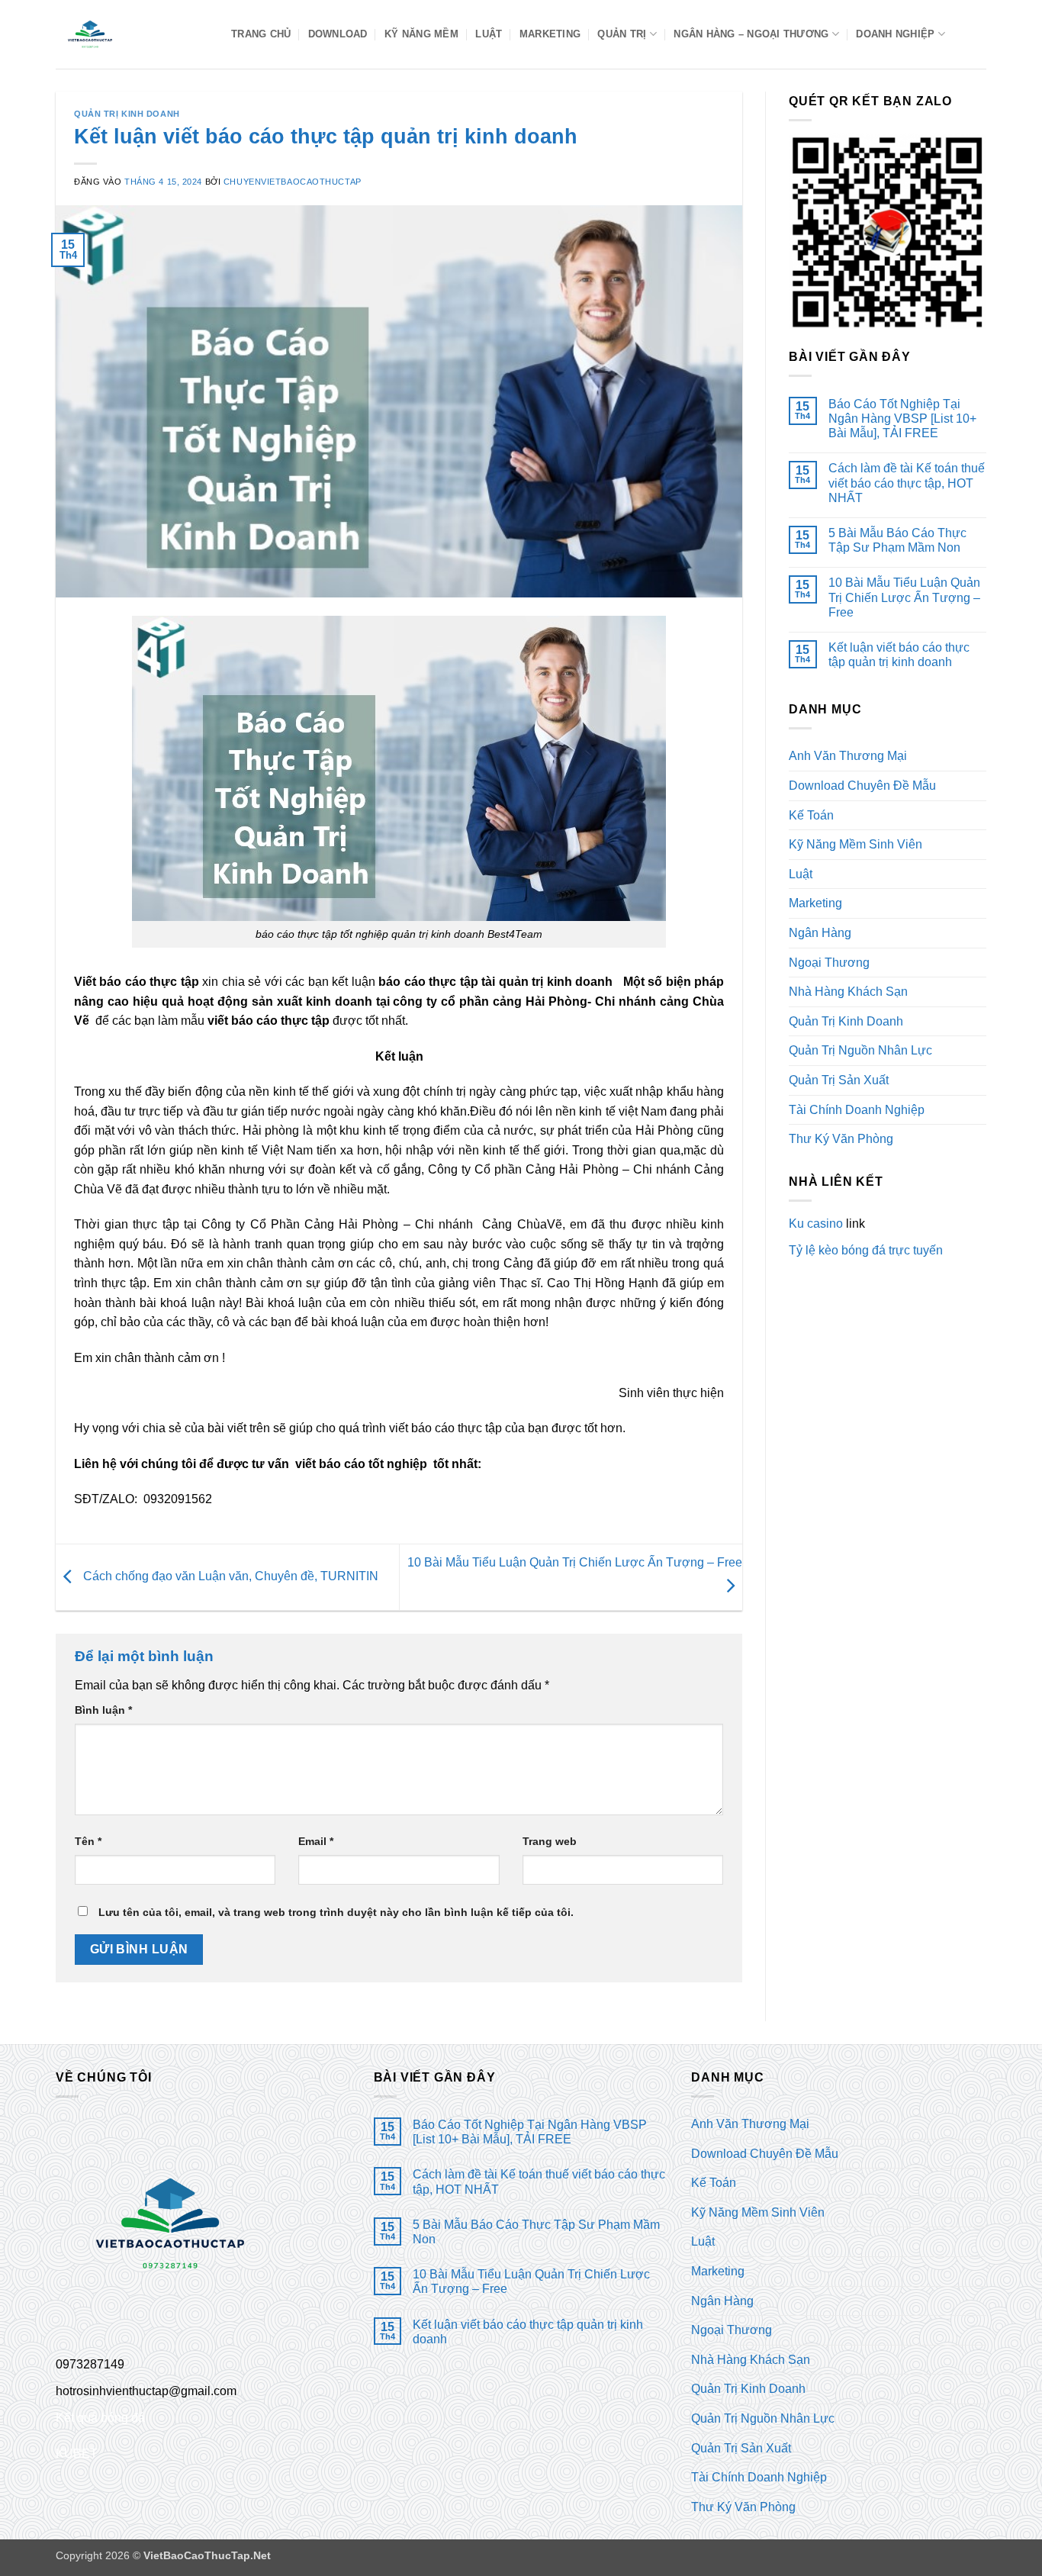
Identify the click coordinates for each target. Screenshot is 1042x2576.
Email (316, 1841)
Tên (88, 1841)
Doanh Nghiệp (895, 34)
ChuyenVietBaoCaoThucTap (293, 182)
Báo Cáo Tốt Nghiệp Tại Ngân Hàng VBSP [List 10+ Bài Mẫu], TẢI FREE (902, 419)
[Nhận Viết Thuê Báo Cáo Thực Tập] (132, 34)
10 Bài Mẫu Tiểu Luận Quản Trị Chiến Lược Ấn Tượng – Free (904, 597)
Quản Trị (622, 34)
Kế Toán (811, 815)
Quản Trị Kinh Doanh (127, 114)
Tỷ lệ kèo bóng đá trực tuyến (866, 1250)
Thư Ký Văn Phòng (841, 1139)
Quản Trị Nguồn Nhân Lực (860, 1050)
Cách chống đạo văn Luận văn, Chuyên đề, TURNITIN (229, 1576)
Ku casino (816, 1224)
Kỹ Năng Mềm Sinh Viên (855, 844)
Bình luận (103, 1710)
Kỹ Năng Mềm (421, 34)
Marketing (550, 34)
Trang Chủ (261, 34)
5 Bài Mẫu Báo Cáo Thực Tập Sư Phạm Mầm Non (897, 540)
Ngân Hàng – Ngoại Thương (751, 34)
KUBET (77, 2454)
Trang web (550, 1841)
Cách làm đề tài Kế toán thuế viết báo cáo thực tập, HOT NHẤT (907, 483)
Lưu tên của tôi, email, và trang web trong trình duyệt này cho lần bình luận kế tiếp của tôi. (336, 1912)
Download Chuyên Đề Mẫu (862, 786)
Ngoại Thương (829, 963)
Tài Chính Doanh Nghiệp (857, 1110)
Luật (489, 34)
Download (338, 34)
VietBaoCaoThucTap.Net (207, 2555)
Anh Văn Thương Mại (848, 756)
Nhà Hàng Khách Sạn (848, 992)
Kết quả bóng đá (100, 2418)
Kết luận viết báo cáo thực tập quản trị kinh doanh (899, 655)
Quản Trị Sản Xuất (839, 1080)
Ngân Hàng (820, 933)
